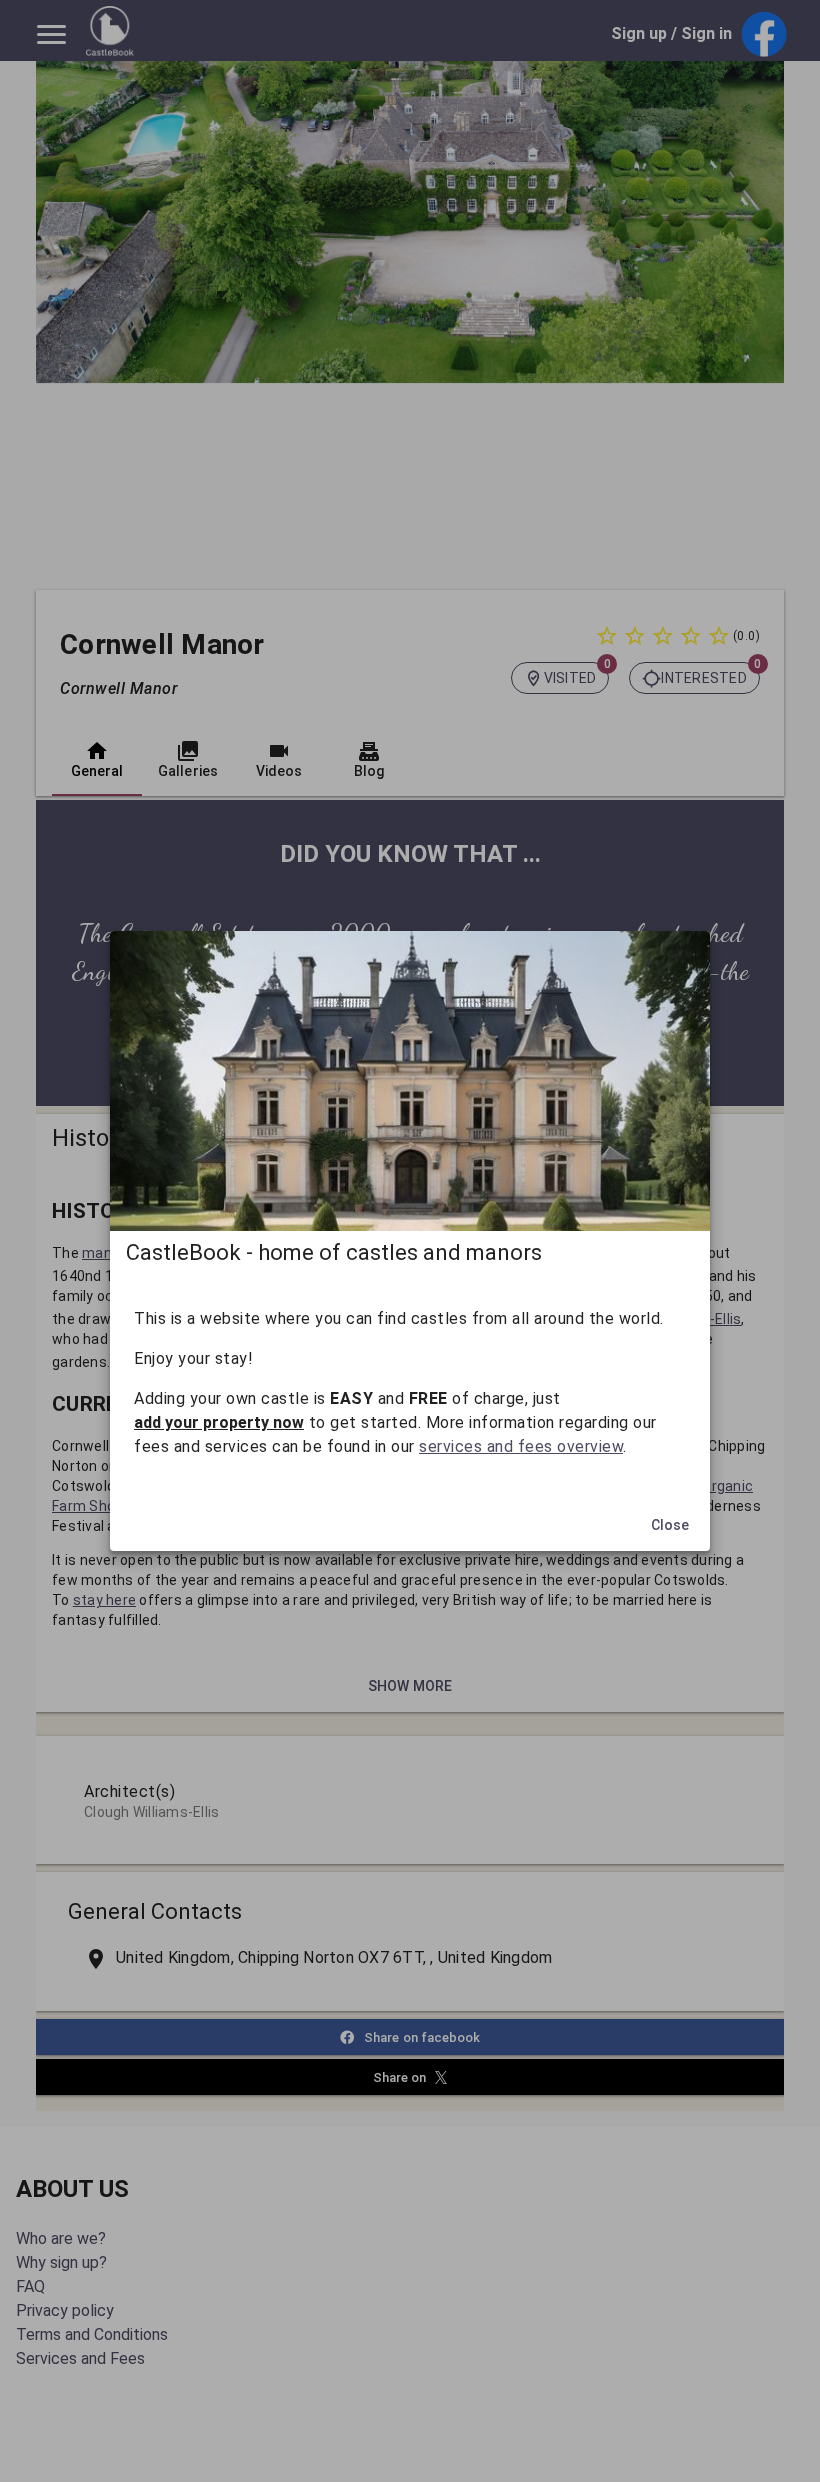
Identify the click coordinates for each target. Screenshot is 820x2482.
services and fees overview (521, 1446)
